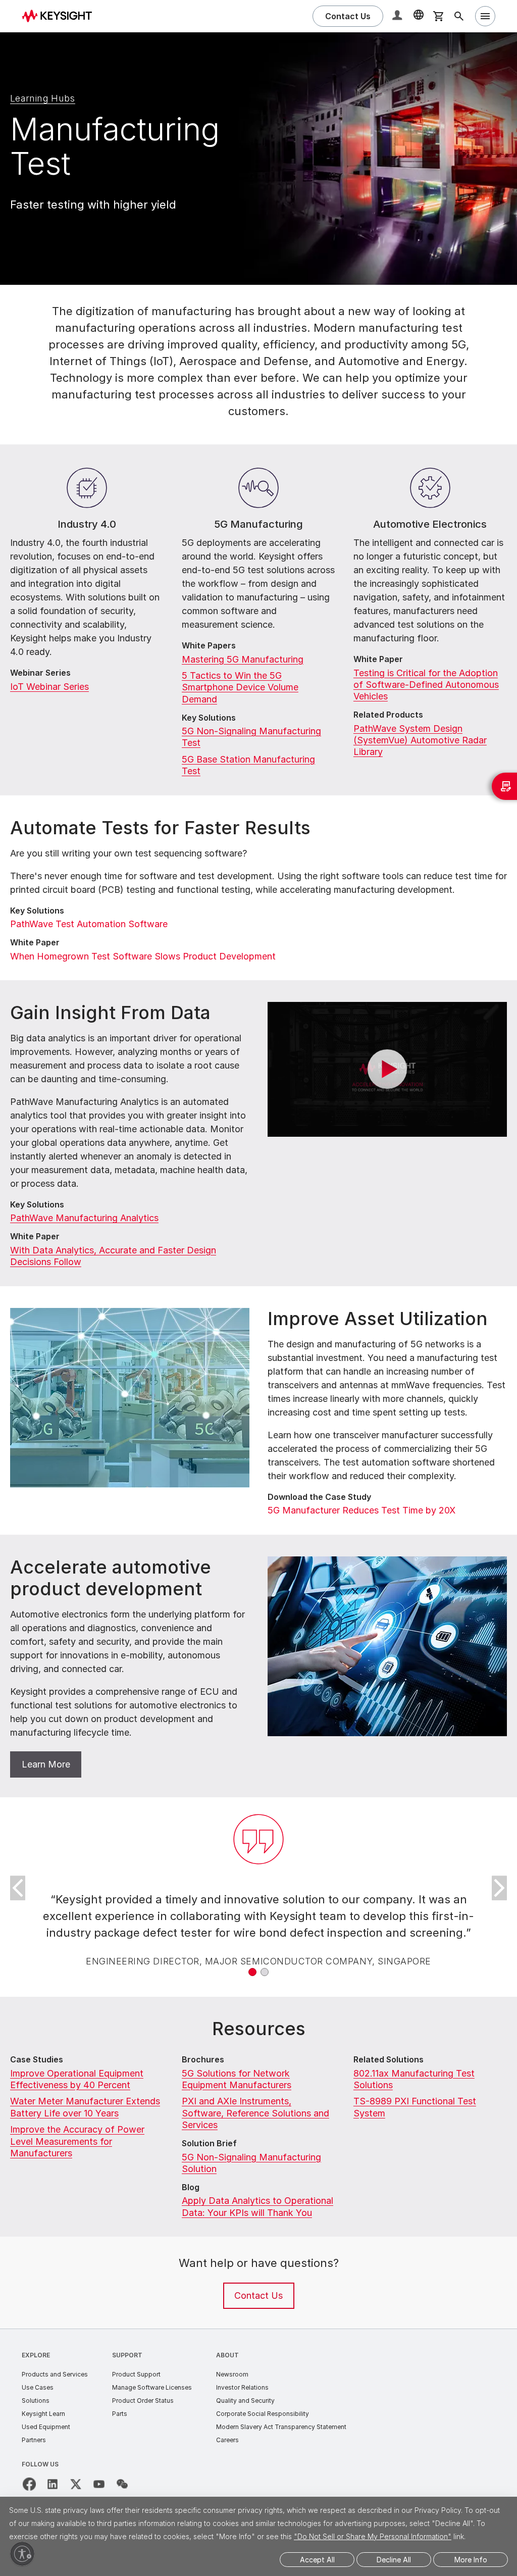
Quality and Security (245, 2401)
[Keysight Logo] (61, 16)
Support (127, 2355)
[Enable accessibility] (22, 2554)
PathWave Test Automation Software (89, 924)
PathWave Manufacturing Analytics (84, 1218)
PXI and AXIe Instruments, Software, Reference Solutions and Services (255, 2113)
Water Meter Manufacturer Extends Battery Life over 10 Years (85, 2107)
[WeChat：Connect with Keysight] (122, 2484)
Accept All (317, 2560)
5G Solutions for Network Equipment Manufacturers (237, 2079)
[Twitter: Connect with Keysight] (76, 2484)
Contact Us (258, 2295)
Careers (227, 2440)
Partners (34, 2440)
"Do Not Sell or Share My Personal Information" (373, 2536)
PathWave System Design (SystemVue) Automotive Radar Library (420, 740)
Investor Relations (242, 2387)
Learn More (46, 1764)
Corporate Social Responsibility (263, 2414)
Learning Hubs (43, 98)
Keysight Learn (43, 2414)
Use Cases (38, 2387)
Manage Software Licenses (152, 2387)
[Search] (459, 16)
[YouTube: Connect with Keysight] (99, 2484)
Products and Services (55, 2374)
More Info (471, 2560)
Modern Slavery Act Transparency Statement (281, 2427)
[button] (398, 16)
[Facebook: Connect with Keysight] (29, 2484)
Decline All (394, 2560)
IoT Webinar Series (49, 687)
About (227, 2355)
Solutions (36, 2401)
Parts (120, 2414)
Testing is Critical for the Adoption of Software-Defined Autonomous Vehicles (426, 685)
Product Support (136, 2374)
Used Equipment (46, 2427)
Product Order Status (143, 2401)
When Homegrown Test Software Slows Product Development (143, 956)
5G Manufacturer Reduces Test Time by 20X (361, 1510)
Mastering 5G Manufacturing (243, 659)
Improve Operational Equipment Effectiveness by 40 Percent (77, 2079)
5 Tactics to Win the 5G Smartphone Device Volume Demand (240, 687)
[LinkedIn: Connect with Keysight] (53, 2484)
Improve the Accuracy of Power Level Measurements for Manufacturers (77, 2141)
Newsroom (232, 2374)
